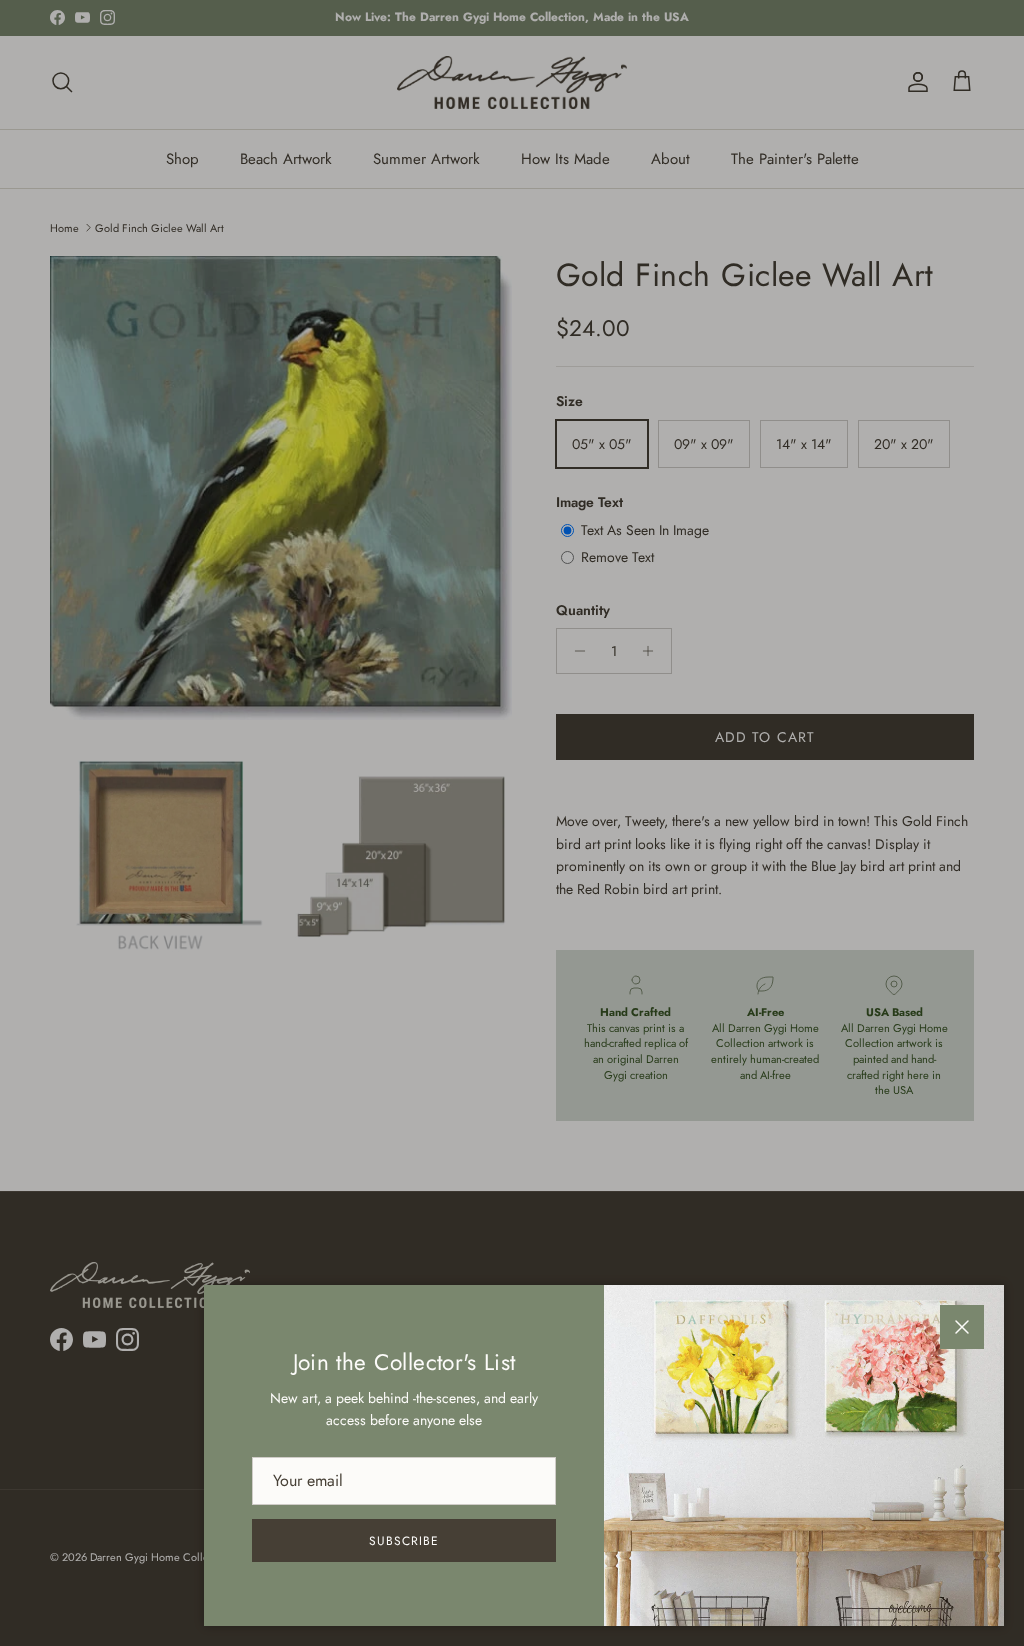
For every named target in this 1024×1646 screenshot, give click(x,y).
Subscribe (404, 1541)
